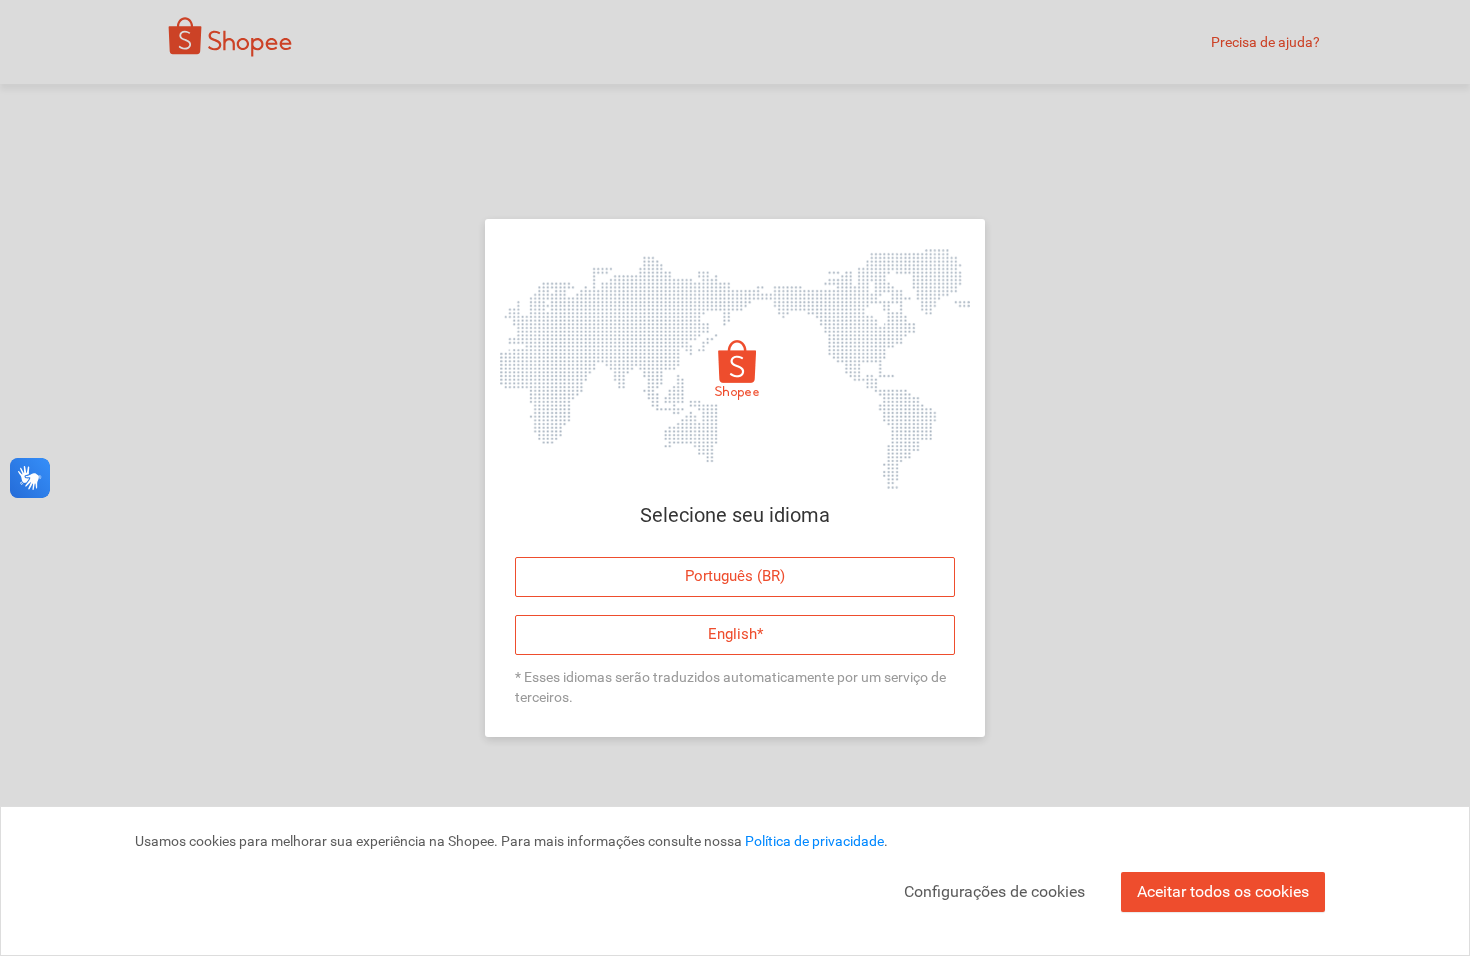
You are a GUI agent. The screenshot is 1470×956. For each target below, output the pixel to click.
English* (735, 634)
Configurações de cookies (994, 891)
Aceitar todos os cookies (1223, 891)
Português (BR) (735, 576)
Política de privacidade (814, 841)
